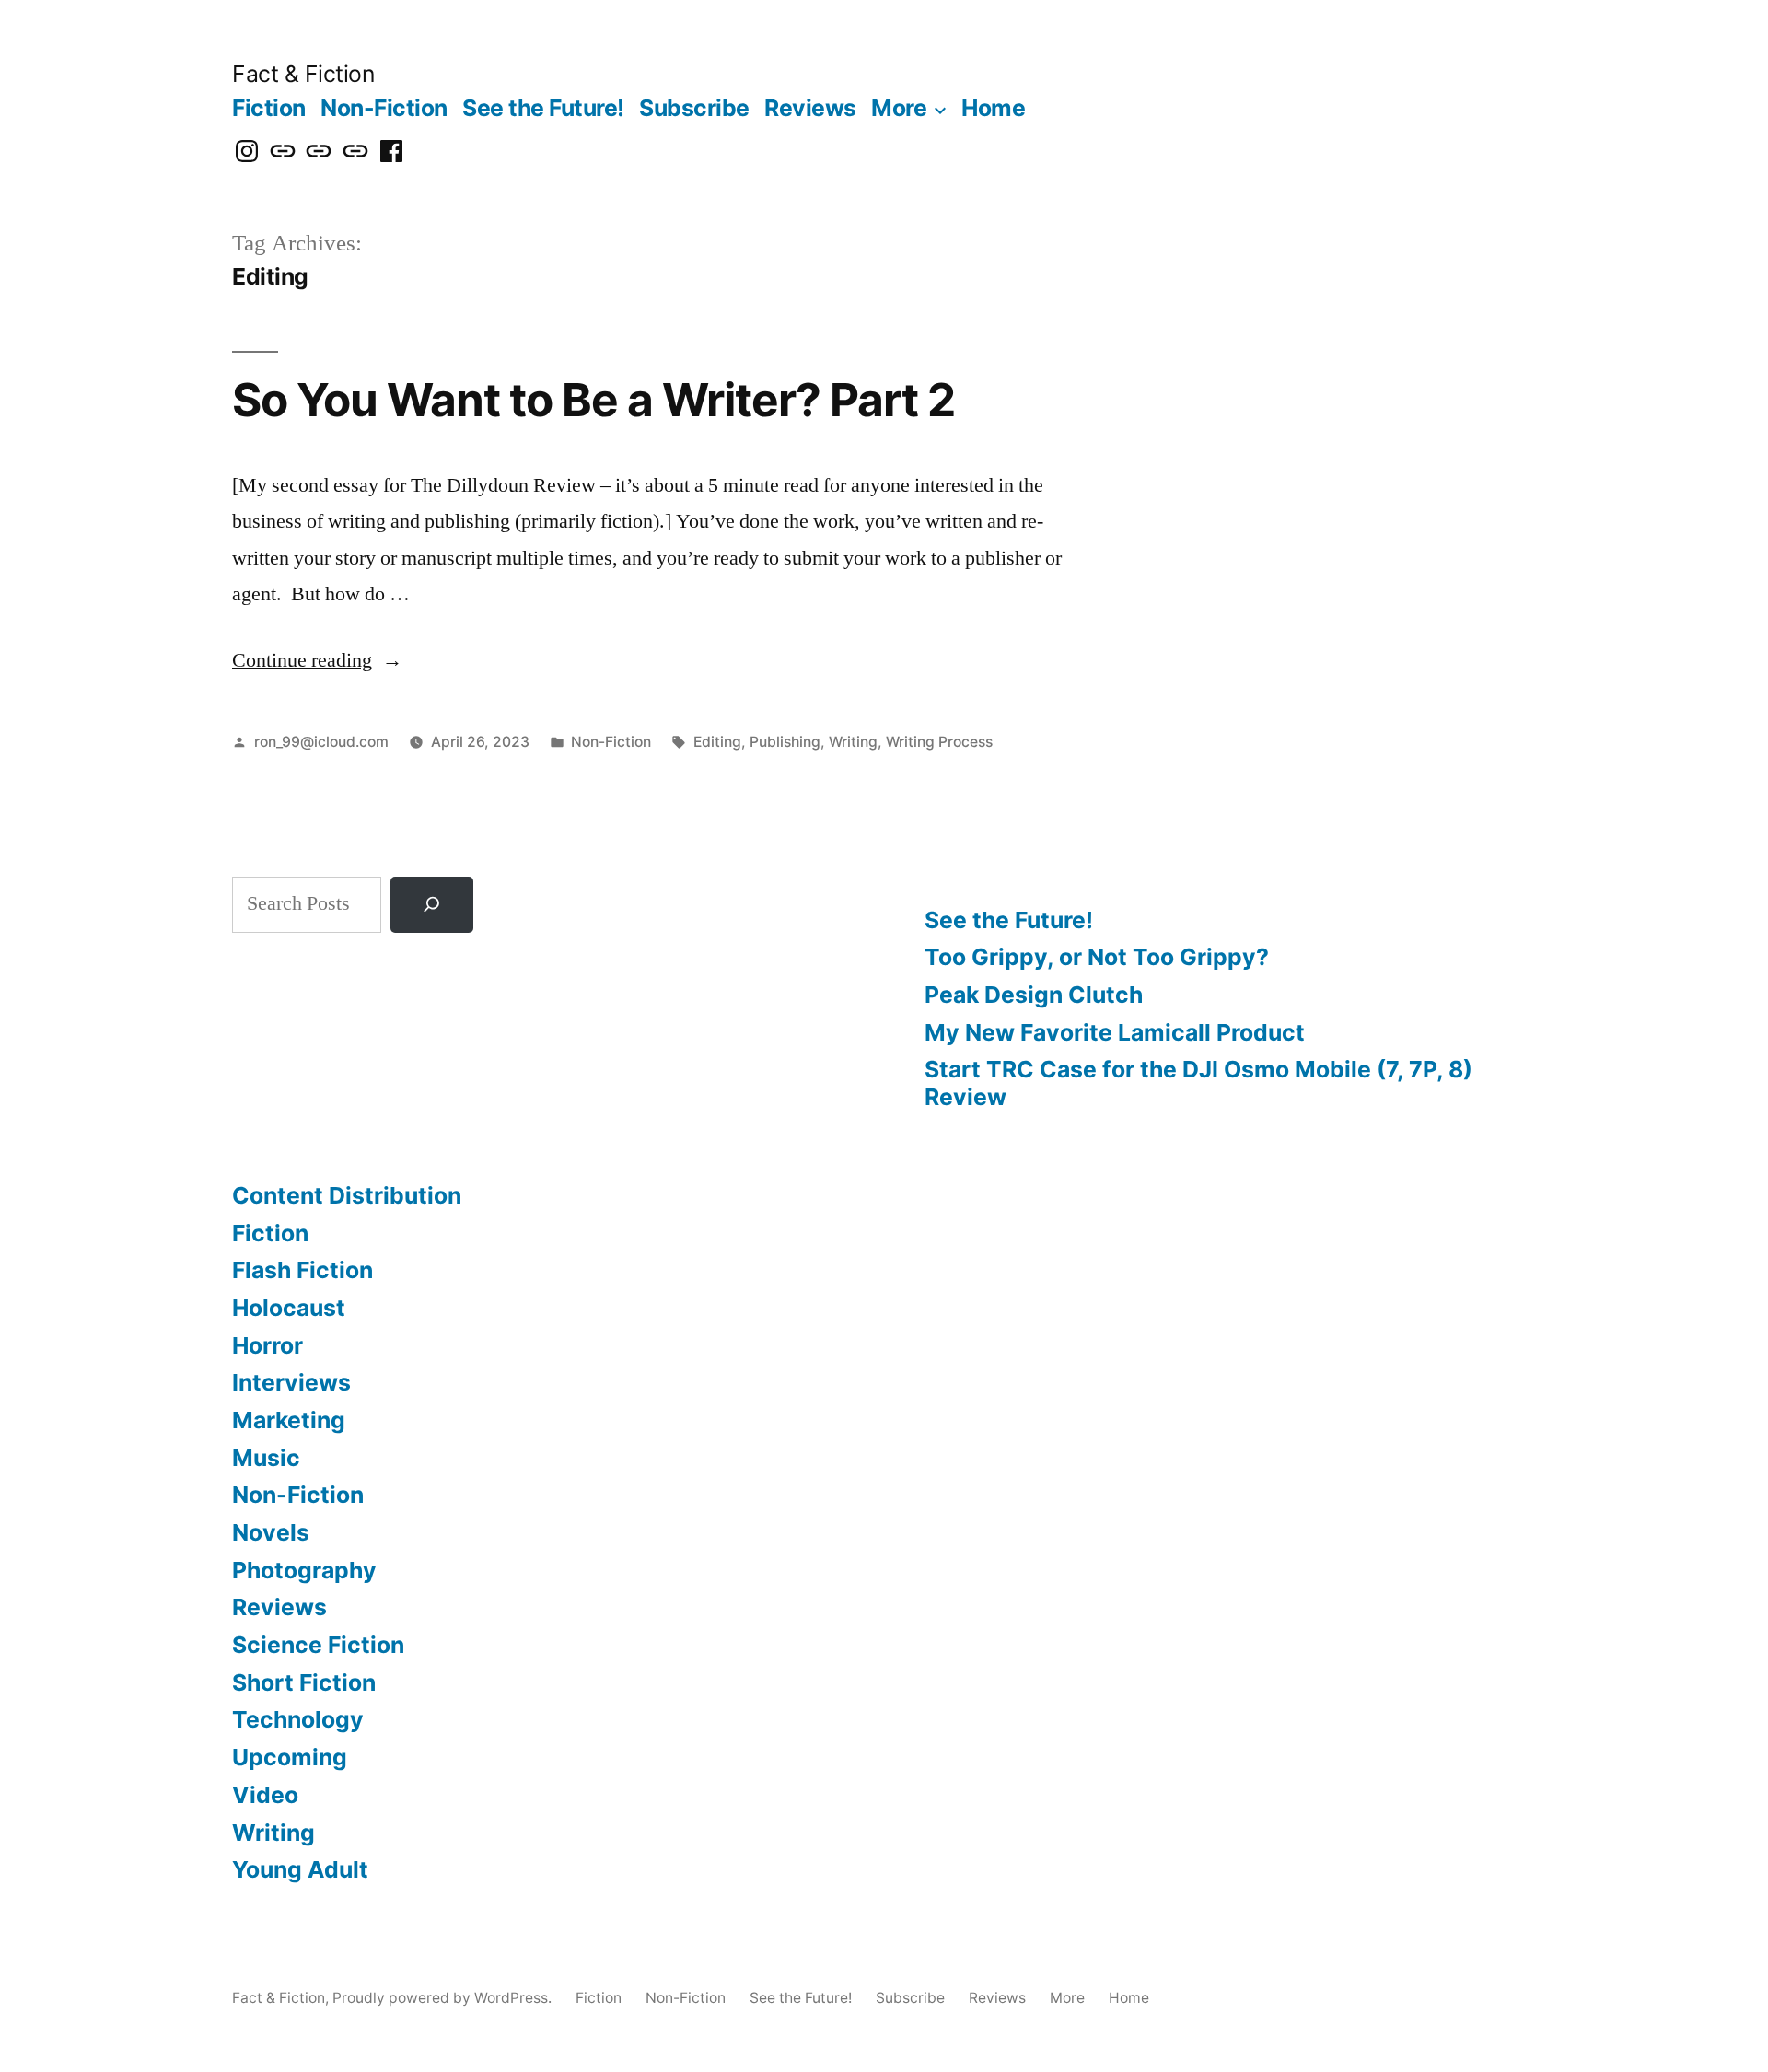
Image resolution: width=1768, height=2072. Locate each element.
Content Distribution (347, 1195)
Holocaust (289, 1308)
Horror (268, 1345)
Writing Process (939, 742)
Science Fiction (318, 1645)
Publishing (785, 742)
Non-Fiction (384, 108)
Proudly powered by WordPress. (444, 1998)
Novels (271, 1532)
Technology (298, 1719)
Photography (304, 1570)
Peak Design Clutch (1034, 995)
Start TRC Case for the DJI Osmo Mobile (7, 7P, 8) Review (1198, 1083)
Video (265, 1795)
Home (993, 108)
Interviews (291, 1382)
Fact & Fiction (303, 74)
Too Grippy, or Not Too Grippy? (1097, 957)
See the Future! (543, 108)
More (899, 108)
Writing (853, 742)
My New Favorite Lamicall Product (1115, 1032)
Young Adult (300, 1869)
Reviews (810, 108)
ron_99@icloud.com (321, 742)
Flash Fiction (302, 1270)
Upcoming (290, 1757)
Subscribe (694, 108)
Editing (717, 742)
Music (266, 1458)
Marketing (289, 1420)
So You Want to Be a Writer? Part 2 (593, 400)
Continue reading (317, 660)
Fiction (269, 108)
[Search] (432, 905)
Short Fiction (304, 1682)
